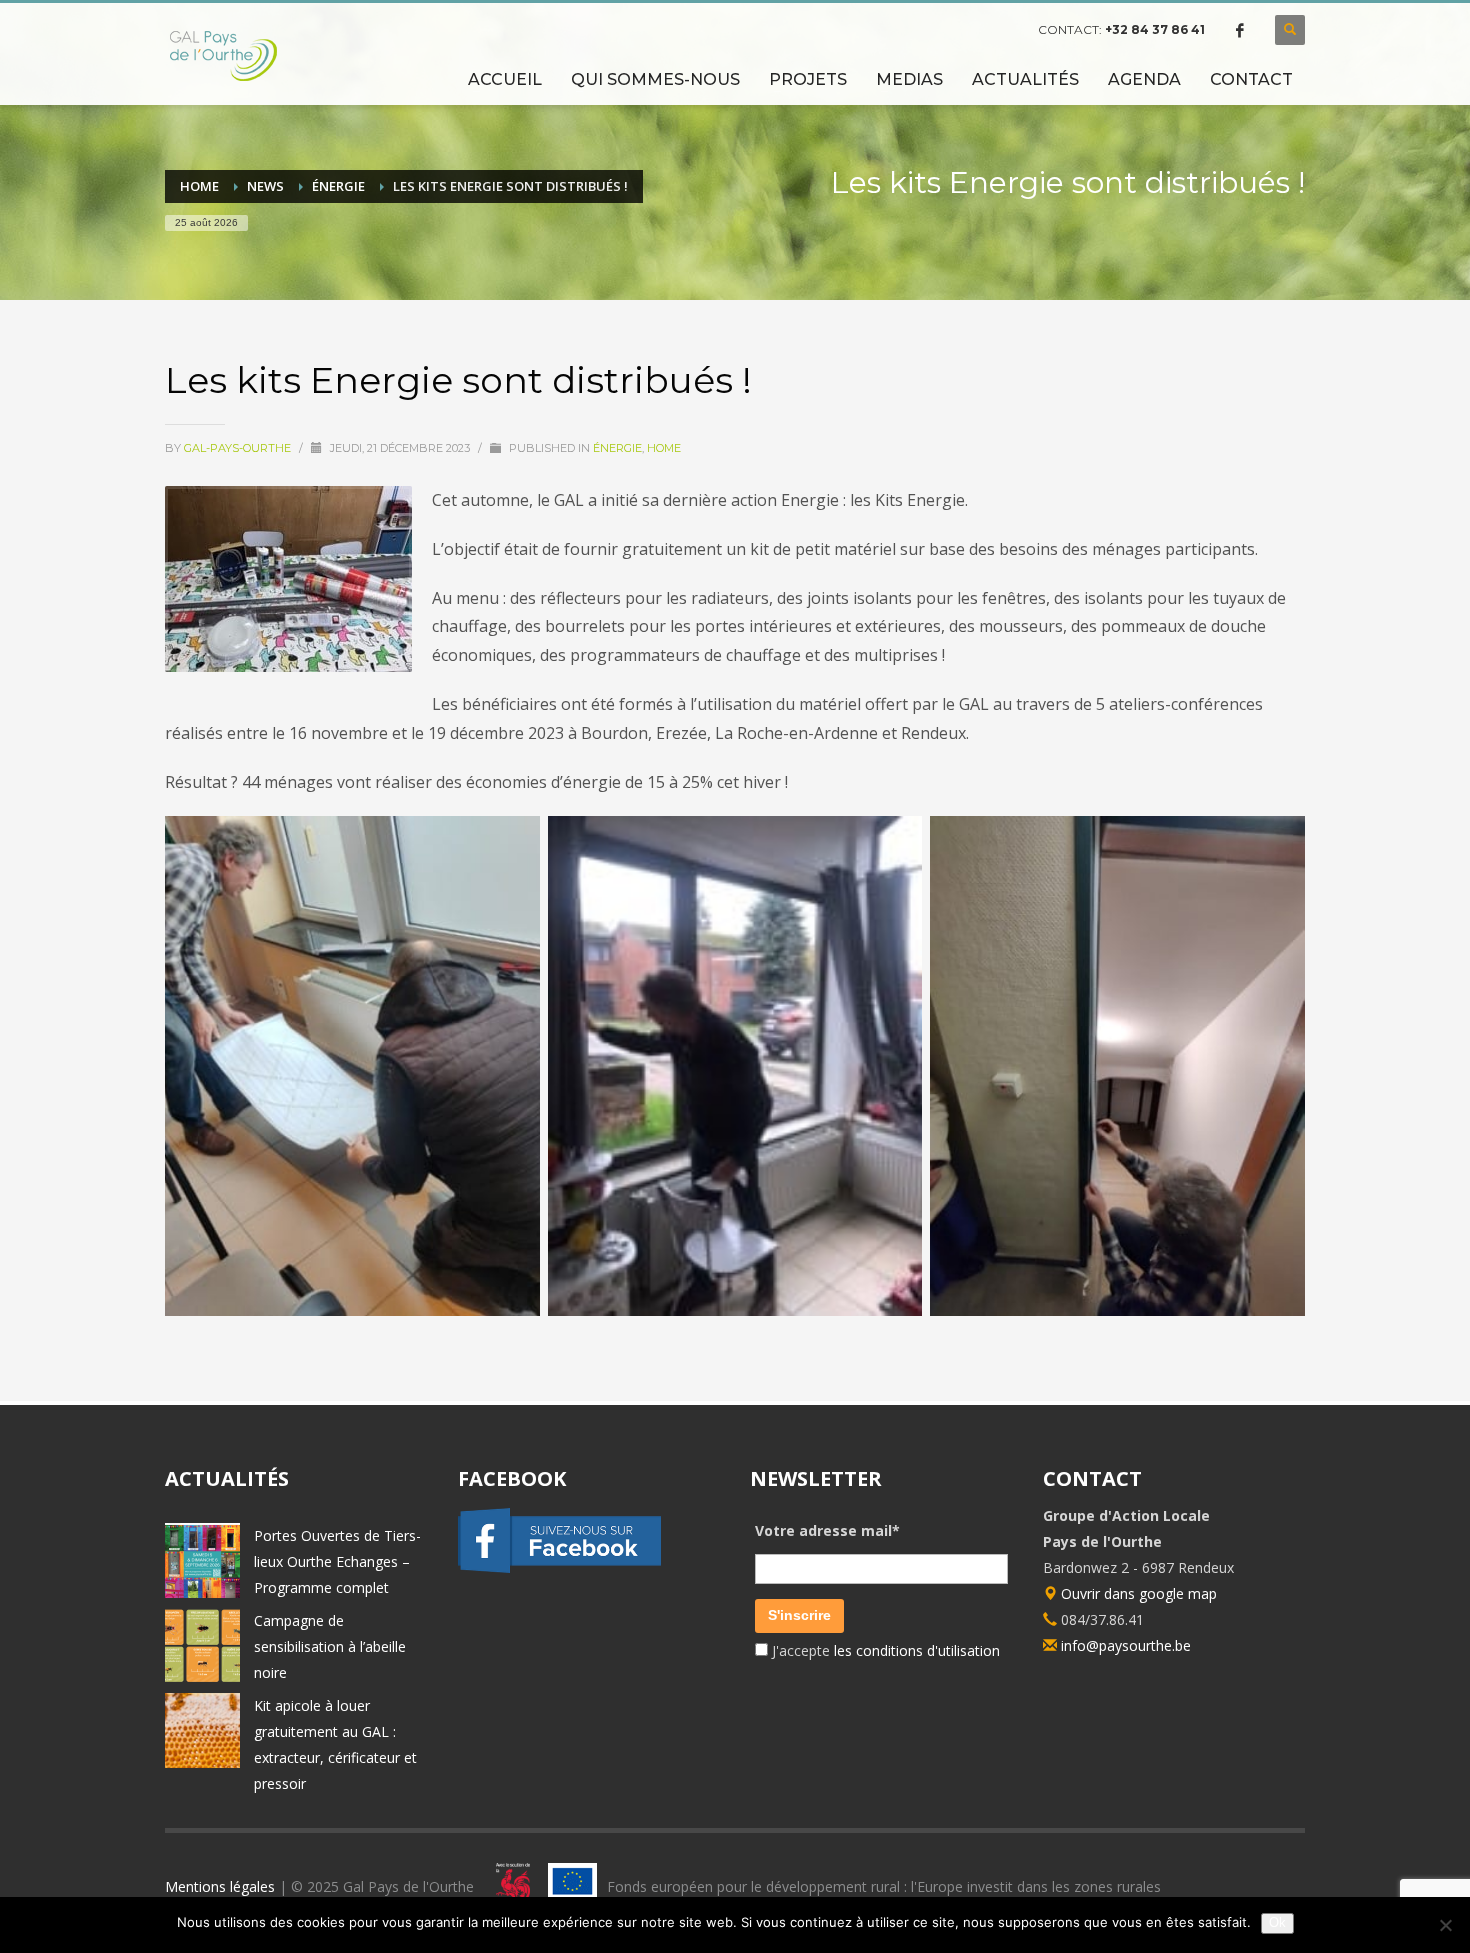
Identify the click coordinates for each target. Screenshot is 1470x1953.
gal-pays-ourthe (239, 448)
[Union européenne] (572, 1886)
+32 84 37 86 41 (1155, 29)
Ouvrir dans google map (1137, 1593)
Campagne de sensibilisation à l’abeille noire (330, 1646)
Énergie (617, 448)
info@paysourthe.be (1126, 1645)
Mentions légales (220, 1886)
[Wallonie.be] (508, 1886)
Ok (1277, 1922)
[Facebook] (1240, 30)
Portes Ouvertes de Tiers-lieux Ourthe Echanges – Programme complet (337, 1561)
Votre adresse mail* (827, 1530)
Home (664, 448)
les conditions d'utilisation (915, 1650)
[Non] (1445, 1925)
